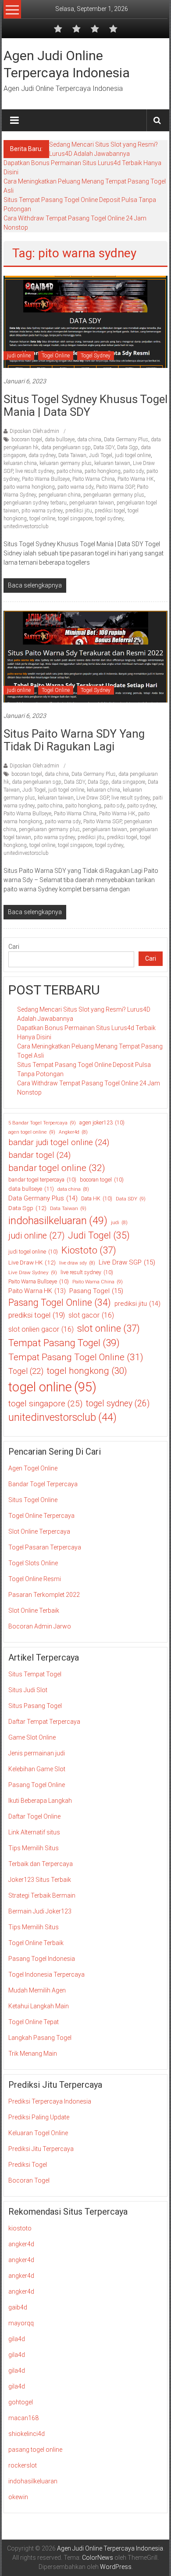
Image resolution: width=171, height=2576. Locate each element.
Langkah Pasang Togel (40, 2038)
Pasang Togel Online (60, 1302)
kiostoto (20, 2228)
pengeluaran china (60, 495)
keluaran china (20, 463)
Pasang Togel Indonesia (42, 1959)
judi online (19, 356)
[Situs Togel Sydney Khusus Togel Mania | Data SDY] (86, 321)
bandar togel (39, 1155)
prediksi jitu (79, 511)
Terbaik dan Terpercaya (41, 1864)
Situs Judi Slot (28, 1690)
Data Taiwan (72, 455)
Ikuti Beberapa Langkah (40, 1801)
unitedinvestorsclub (26, 526)
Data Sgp (128, 447)
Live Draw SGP (93, 798)
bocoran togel (27, 440)
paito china (69, 471)
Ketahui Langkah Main (39, 2006)
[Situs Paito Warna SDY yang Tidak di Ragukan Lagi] (86, 656)
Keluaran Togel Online (38, 2133)
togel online (42, 519)
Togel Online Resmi (35, 1579)
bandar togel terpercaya (42, 1180)
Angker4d (73, 1132)
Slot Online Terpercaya (39, 1531)
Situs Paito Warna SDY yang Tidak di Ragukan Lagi (74, 740)
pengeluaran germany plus (114, 495)
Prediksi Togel (28, 2165)
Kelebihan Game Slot (37, 1769)
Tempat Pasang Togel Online (76, 1357)
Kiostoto (89, 1250)
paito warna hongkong (29, 487)
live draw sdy (77, 1263)
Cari (14, 947)
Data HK (97, 1199)
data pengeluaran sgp (66, 447)
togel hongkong (87, 1371)
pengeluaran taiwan (92, 503)
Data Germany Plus (126, 440)
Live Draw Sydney (33, 1272)
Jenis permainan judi (37, 1753)
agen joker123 (102, 1123)
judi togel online (133, 455)
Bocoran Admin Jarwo (40, 1626)
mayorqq (21, 2323)
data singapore (128, 782)
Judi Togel (101, 455)
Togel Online (56, 356)
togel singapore (75, 519)
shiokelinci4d (27, 2434)
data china (89, 440)
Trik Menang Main (33, 2054)
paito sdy (134, 471)
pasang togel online (35, 2450)
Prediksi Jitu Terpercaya (41, 2149)
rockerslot (23, 2465)
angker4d (21, 2244)
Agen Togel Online (33, 1468)
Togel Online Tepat (34, 2022)
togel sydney (109, 519)
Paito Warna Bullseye (46, 479)
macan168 (23, 2418)
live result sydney (35, 471)
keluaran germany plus (66, 463)
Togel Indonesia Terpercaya (46, 1974)
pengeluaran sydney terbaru (35, 503)
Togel (26, 1371)
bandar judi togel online (59, 1142)
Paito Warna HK (136, 479)
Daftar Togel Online (34, 1816)
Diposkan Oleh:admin (34, 431)
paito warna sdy (75, 487)
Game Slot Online (32, 1737)
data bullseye (60, 440)
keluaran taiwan (112, 463)
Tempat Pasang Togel (64, 1343)
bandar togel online (57, 1168)
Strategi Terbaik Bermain (42, 1895)
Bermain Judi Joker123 (40, 1911)
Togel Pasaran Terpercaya (45, 1547)
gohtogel (21, 2402)
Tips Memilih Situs (34, 1848)
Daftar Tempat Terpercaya (44, 1722)
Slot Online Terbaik (34, 1610)
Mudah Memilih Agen (37, 1990)
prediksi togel (110, 511)
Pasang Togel (96, 1291)
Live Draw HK (32, 1262)
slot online (109, 1328)
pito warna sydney (42, 511)
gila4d (17, 2339)
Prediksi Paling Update (39, 2117)
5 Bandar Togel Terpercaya (42, 1123)
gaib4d (18, 2307)
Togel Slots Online (33, 1563)
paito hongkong (103, 471)
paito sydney (141, 806)
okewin (18, 2497)
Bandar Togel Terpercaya (43, 1484)
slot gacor (91, 1315)
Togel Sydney (96, 356)
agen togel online (32, 1132)
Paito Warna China (94, 479)
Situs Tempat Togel (35, 1674)
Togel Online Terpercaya (41, 1516)
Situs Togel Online (33, 1500)
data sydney (42, 455)
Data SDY (104, 447)
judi (119, 1223)
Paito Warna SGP (115, 487)
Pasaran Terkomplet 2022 (44, 1595)
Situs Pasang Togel (35, 1706)
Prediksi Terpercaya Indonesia (50, 2101)
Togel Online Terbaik (36, 1943)
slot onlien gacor (41, 1329)
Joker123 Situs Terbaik (40, 1880)
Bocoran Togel (29, 2180)
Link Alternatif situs (34, 1832)
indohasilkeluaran (58, 1221)
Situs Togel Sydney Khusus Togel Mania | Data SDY (85, 405)
